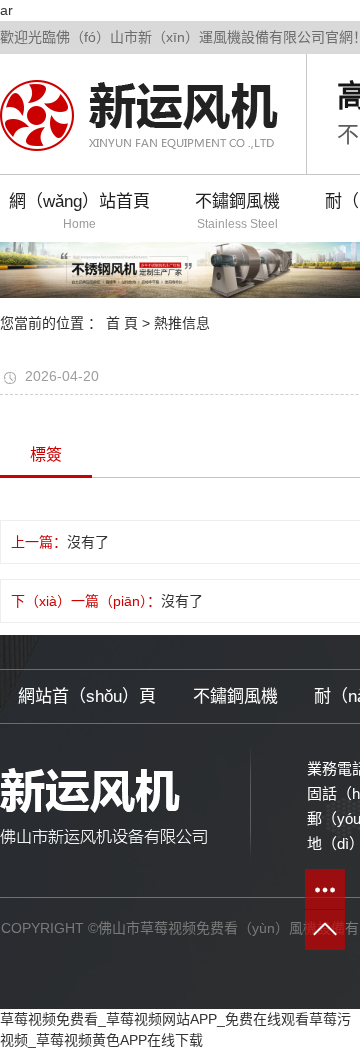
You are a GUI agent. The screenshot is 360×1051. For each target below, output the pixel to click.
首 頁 (122, 323)
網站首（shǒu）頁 (87, 696)
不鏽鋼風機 (237, 211)
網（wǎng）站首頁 (79, 211)
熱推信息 (182, 323)
